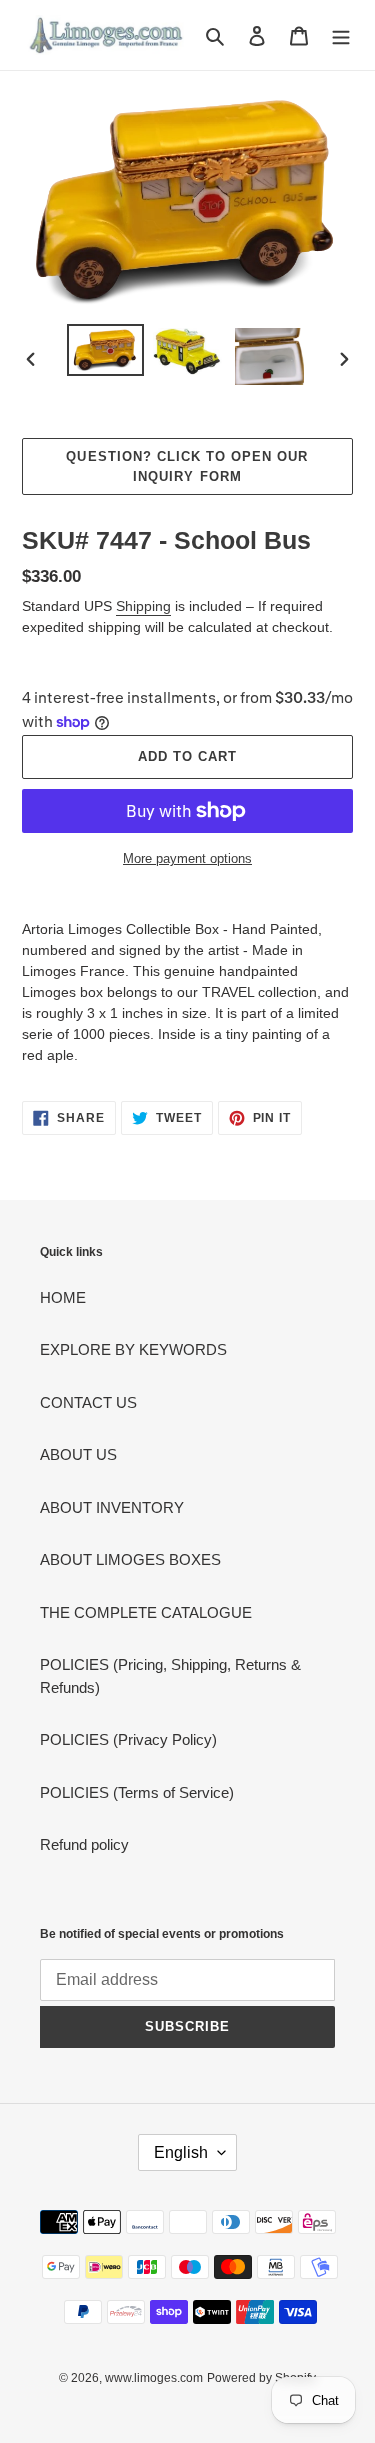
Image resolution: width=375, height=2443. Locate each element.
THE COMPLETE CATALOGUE (146, 1612)
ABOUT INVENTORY (112, 1507)
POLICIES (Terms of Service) (137, 1792)
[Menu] (341, 35)
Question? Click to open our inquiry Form (187, 466)
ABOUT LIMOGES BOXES (130, 1559)
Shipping (143, 606)
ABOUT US (78, 1454)
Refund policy (84, 1844)
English (181, 2152)
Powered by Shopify (261, 2378)
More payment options (187, 858)
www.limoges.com (154, 2378)
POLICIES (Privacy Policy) (128, 1739)
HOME (63, 1297)
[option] (106, 350)
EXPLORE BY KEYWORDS (133, 1349)
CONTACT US (88, 1402)
